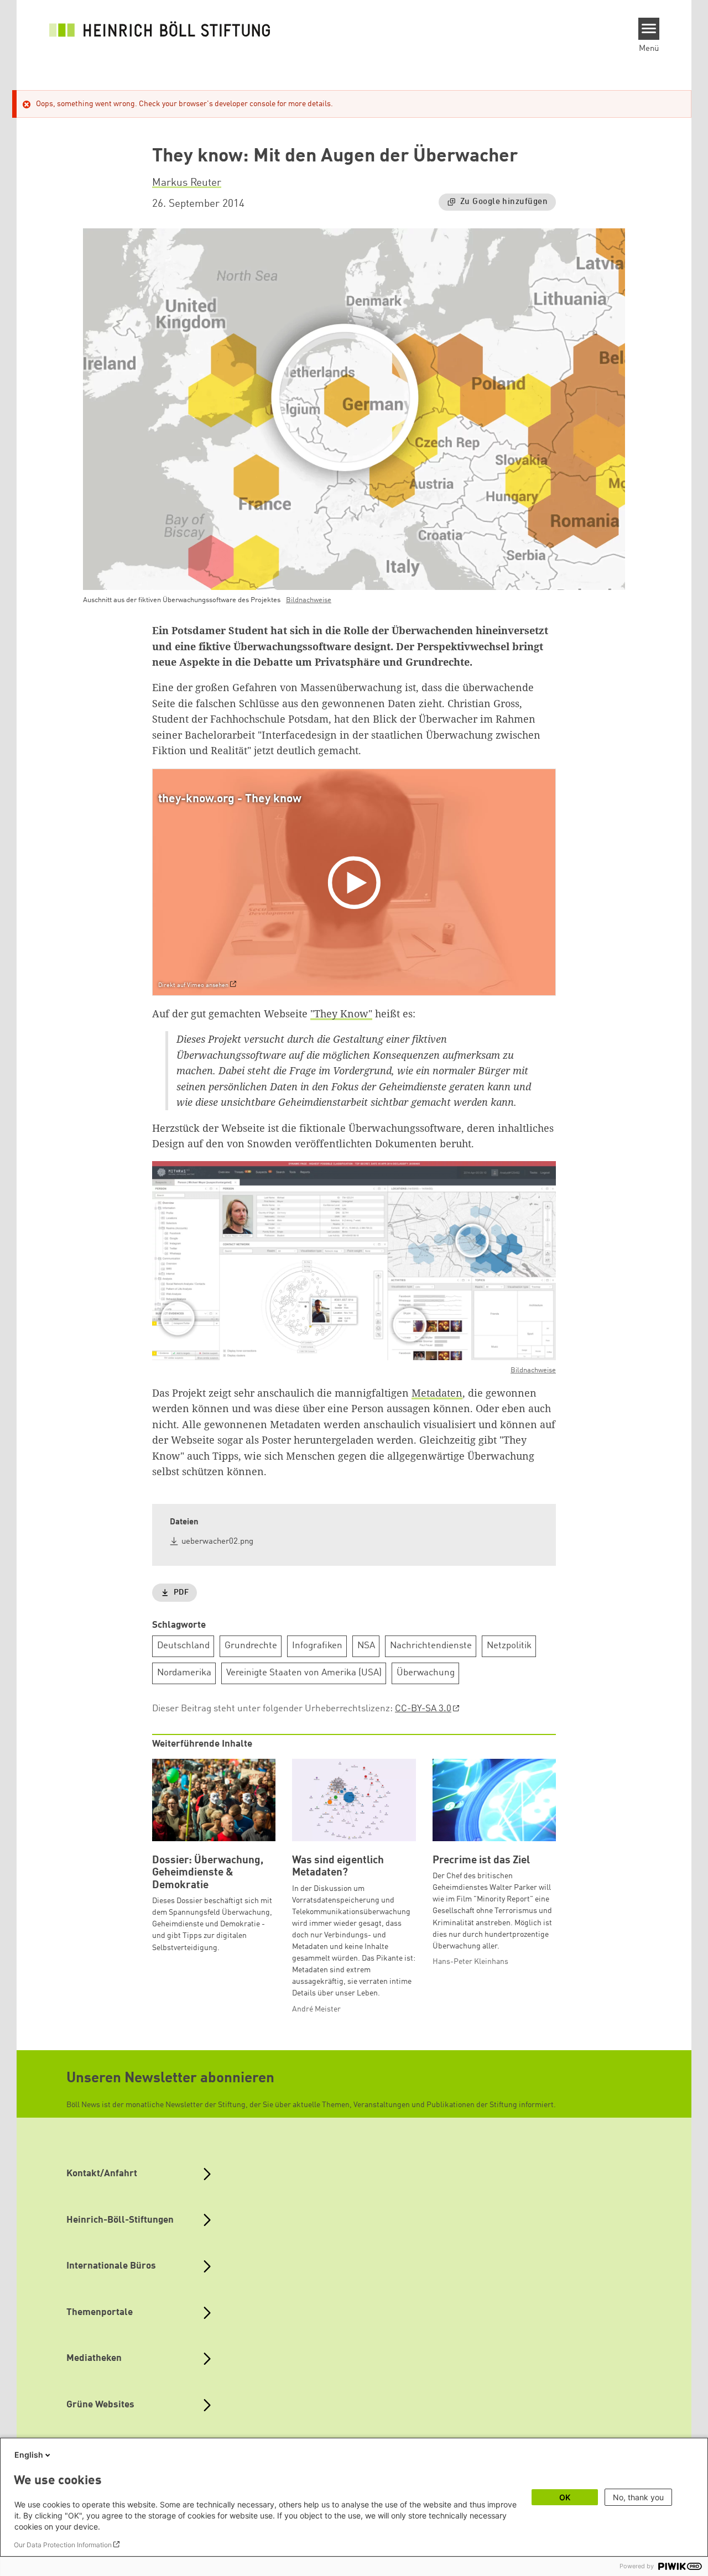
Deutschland (183, 1646)
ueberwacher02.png (217, 1542)
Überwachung (426, 1673)
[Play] (357, 882)
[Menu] (649, 29)
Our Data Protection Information (63, 2545)
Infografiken (317, 1646)
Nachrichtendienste (431, 1646)
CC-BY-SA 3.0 (423, 1709)
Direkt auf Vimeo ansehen (193, 986)
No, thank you (638, 2497)
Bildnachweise (309, 600)
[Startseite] (160, 29)
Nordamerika (184, 1673)
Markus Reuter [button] (187, 183)
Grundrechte (251, 1646)
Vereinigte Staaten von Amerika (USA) (304, 1673)
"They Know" (341, 1013)
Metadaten (437, 1393)
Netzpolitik (509, 1646)
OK (565, 2497)
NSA (366, 1646)
